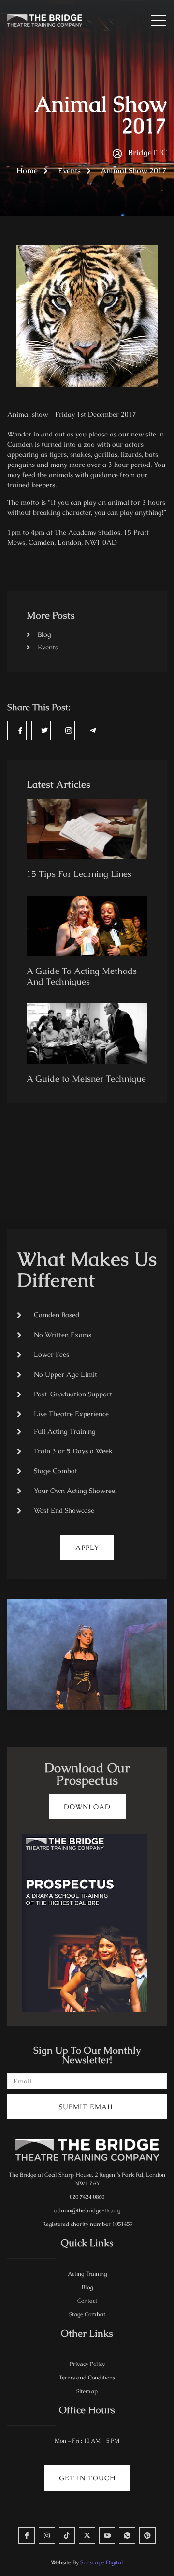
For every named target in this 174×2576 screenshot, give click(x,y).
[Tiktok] (67, 2535)
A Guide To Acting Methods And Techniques (82, 976)
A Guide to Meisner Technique (86, 1078)
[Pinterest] (147, 2535)
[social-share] (17, 731)
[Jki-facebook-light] (27, 2535)
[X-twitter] (87, 2535)
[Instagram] (47, 2535)
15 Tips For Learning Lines (79, 874)
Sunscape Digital (102, 2562)
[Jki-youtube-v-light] (107, 2535)
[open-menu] (155, 21)
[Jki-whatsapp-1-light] (127, 2535)
